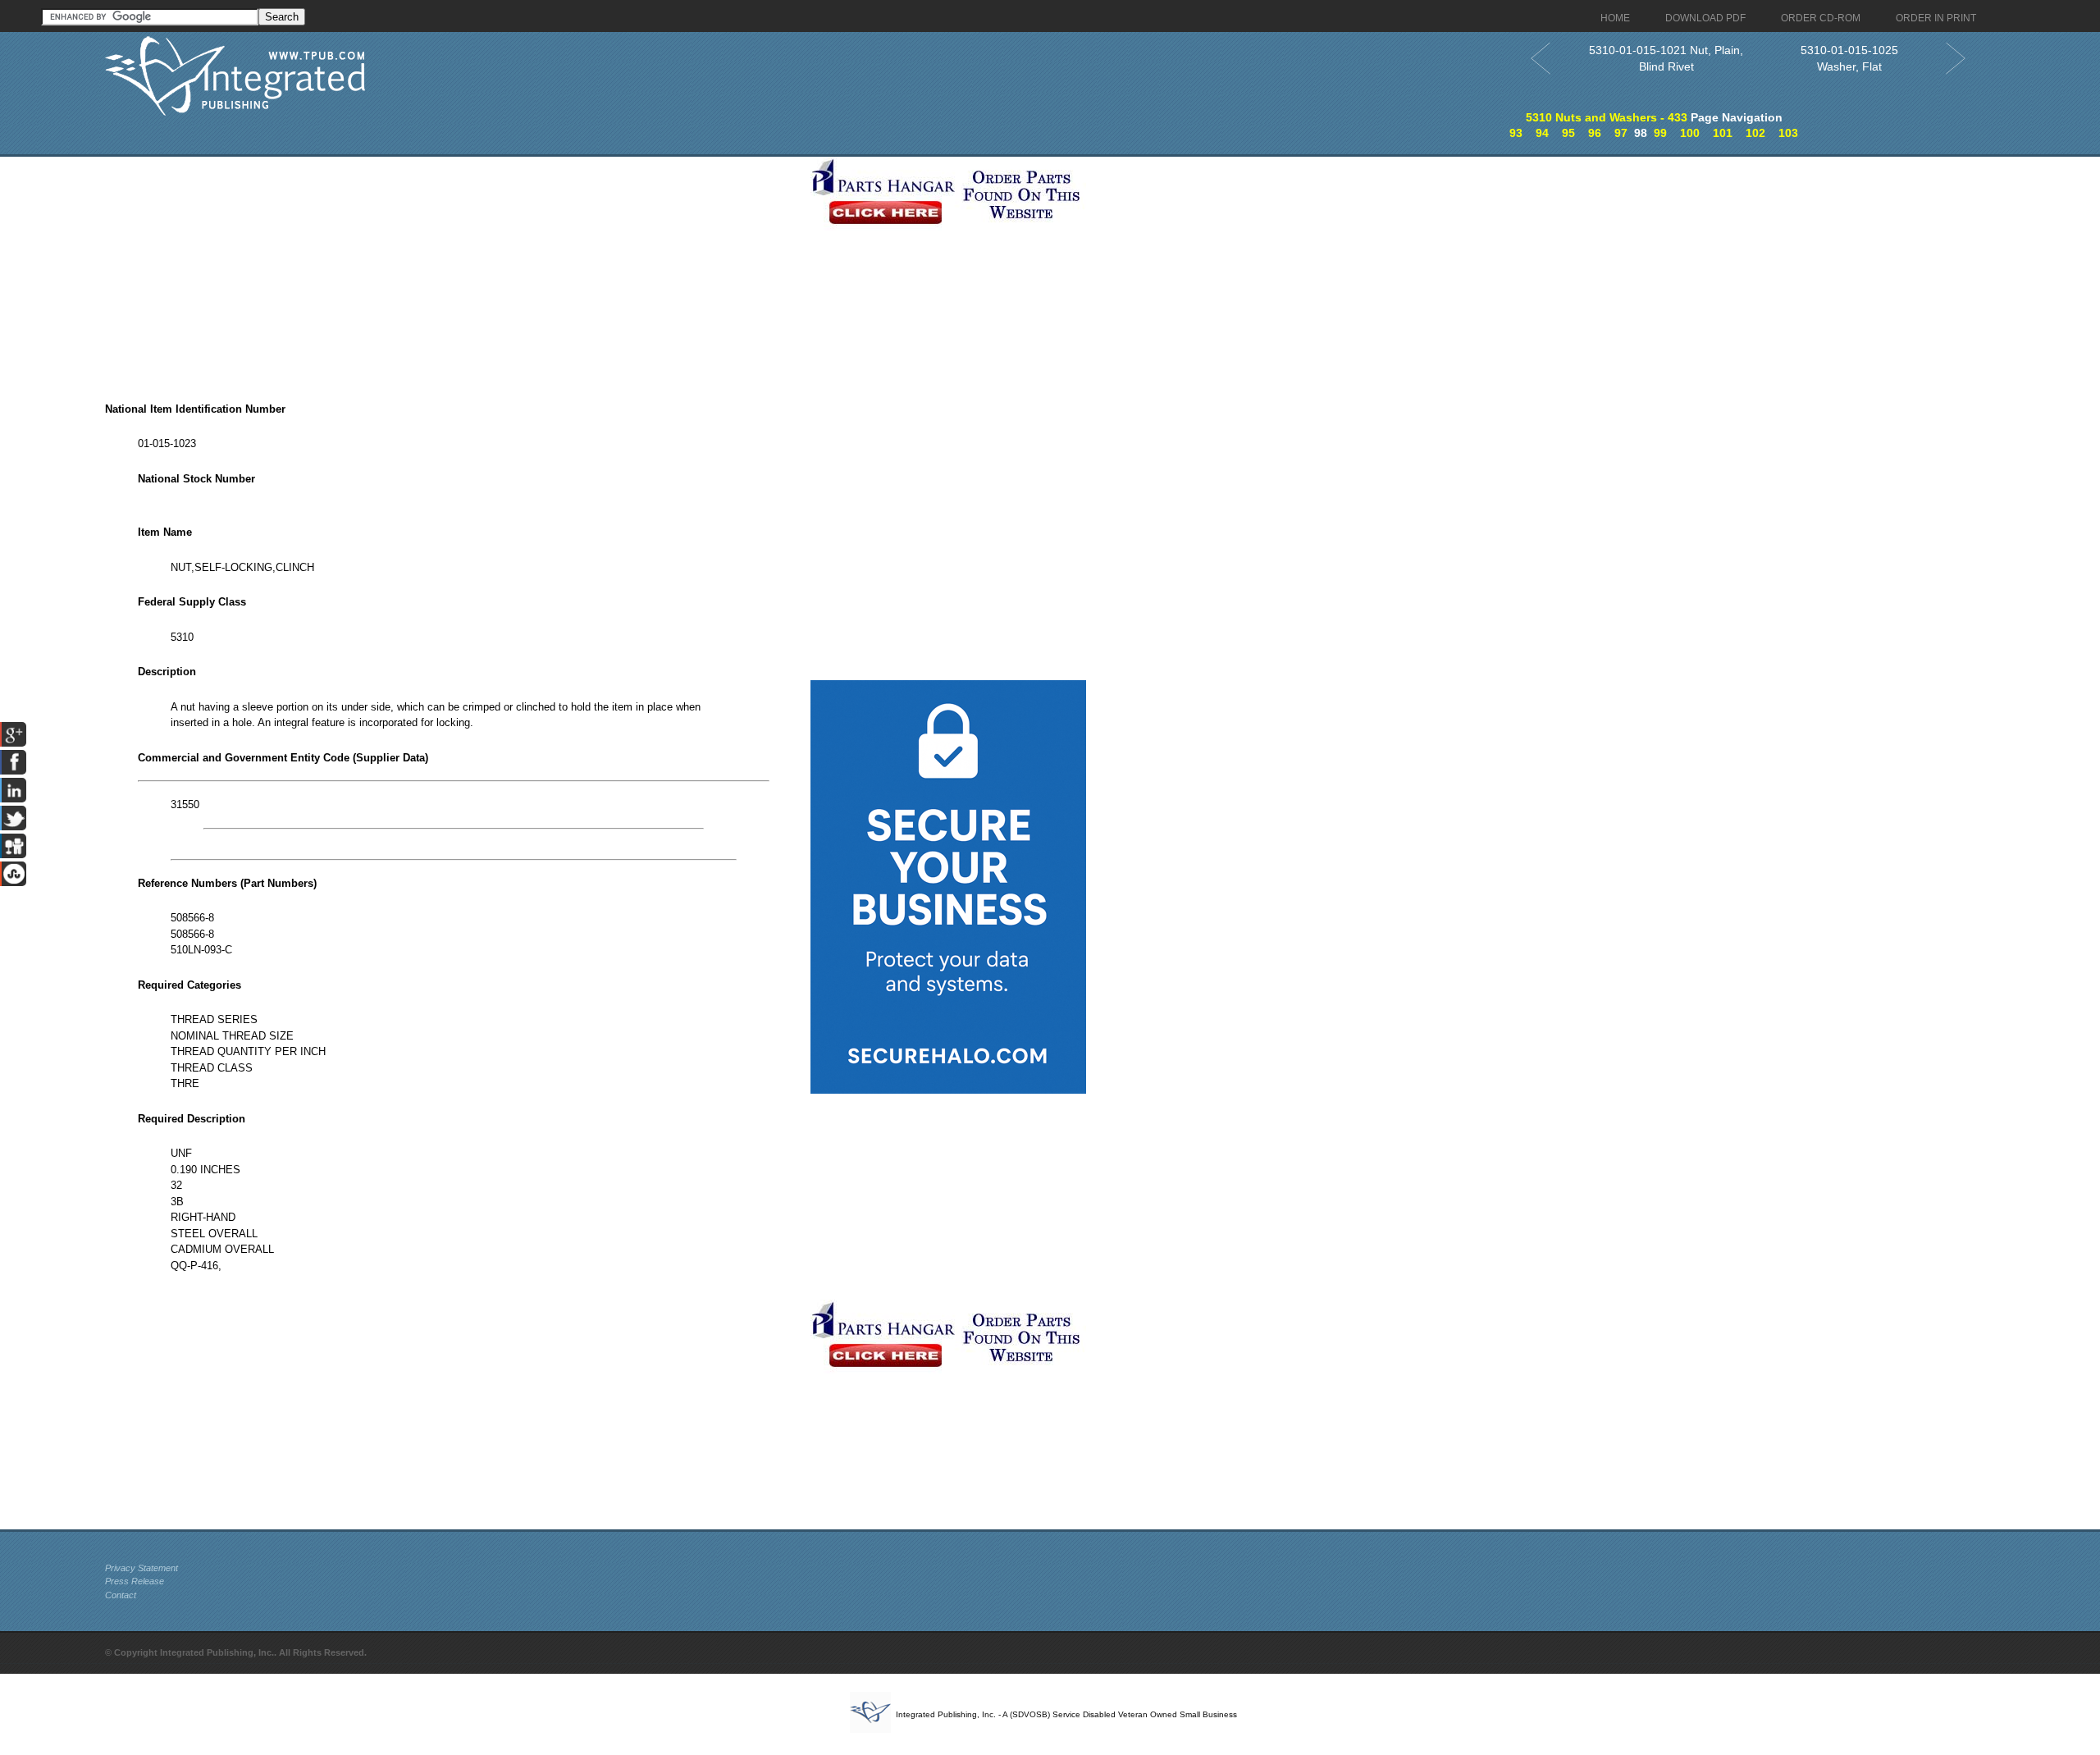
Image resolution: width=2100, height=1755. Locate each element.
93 (1516, 133)
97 (1621, 133)
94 (1542, 133)
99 (1660, 133)
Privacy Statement (142, 1568)
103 (1788, 133)
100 (1690, 133)
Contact (121, 1595)
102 (1755, 133)
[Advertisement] (454, 272)
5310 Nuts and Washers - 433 (1607, 117)
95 (1568, 133)
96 (1595, 133)
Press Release (135, 1581)
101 (1723, 133)
